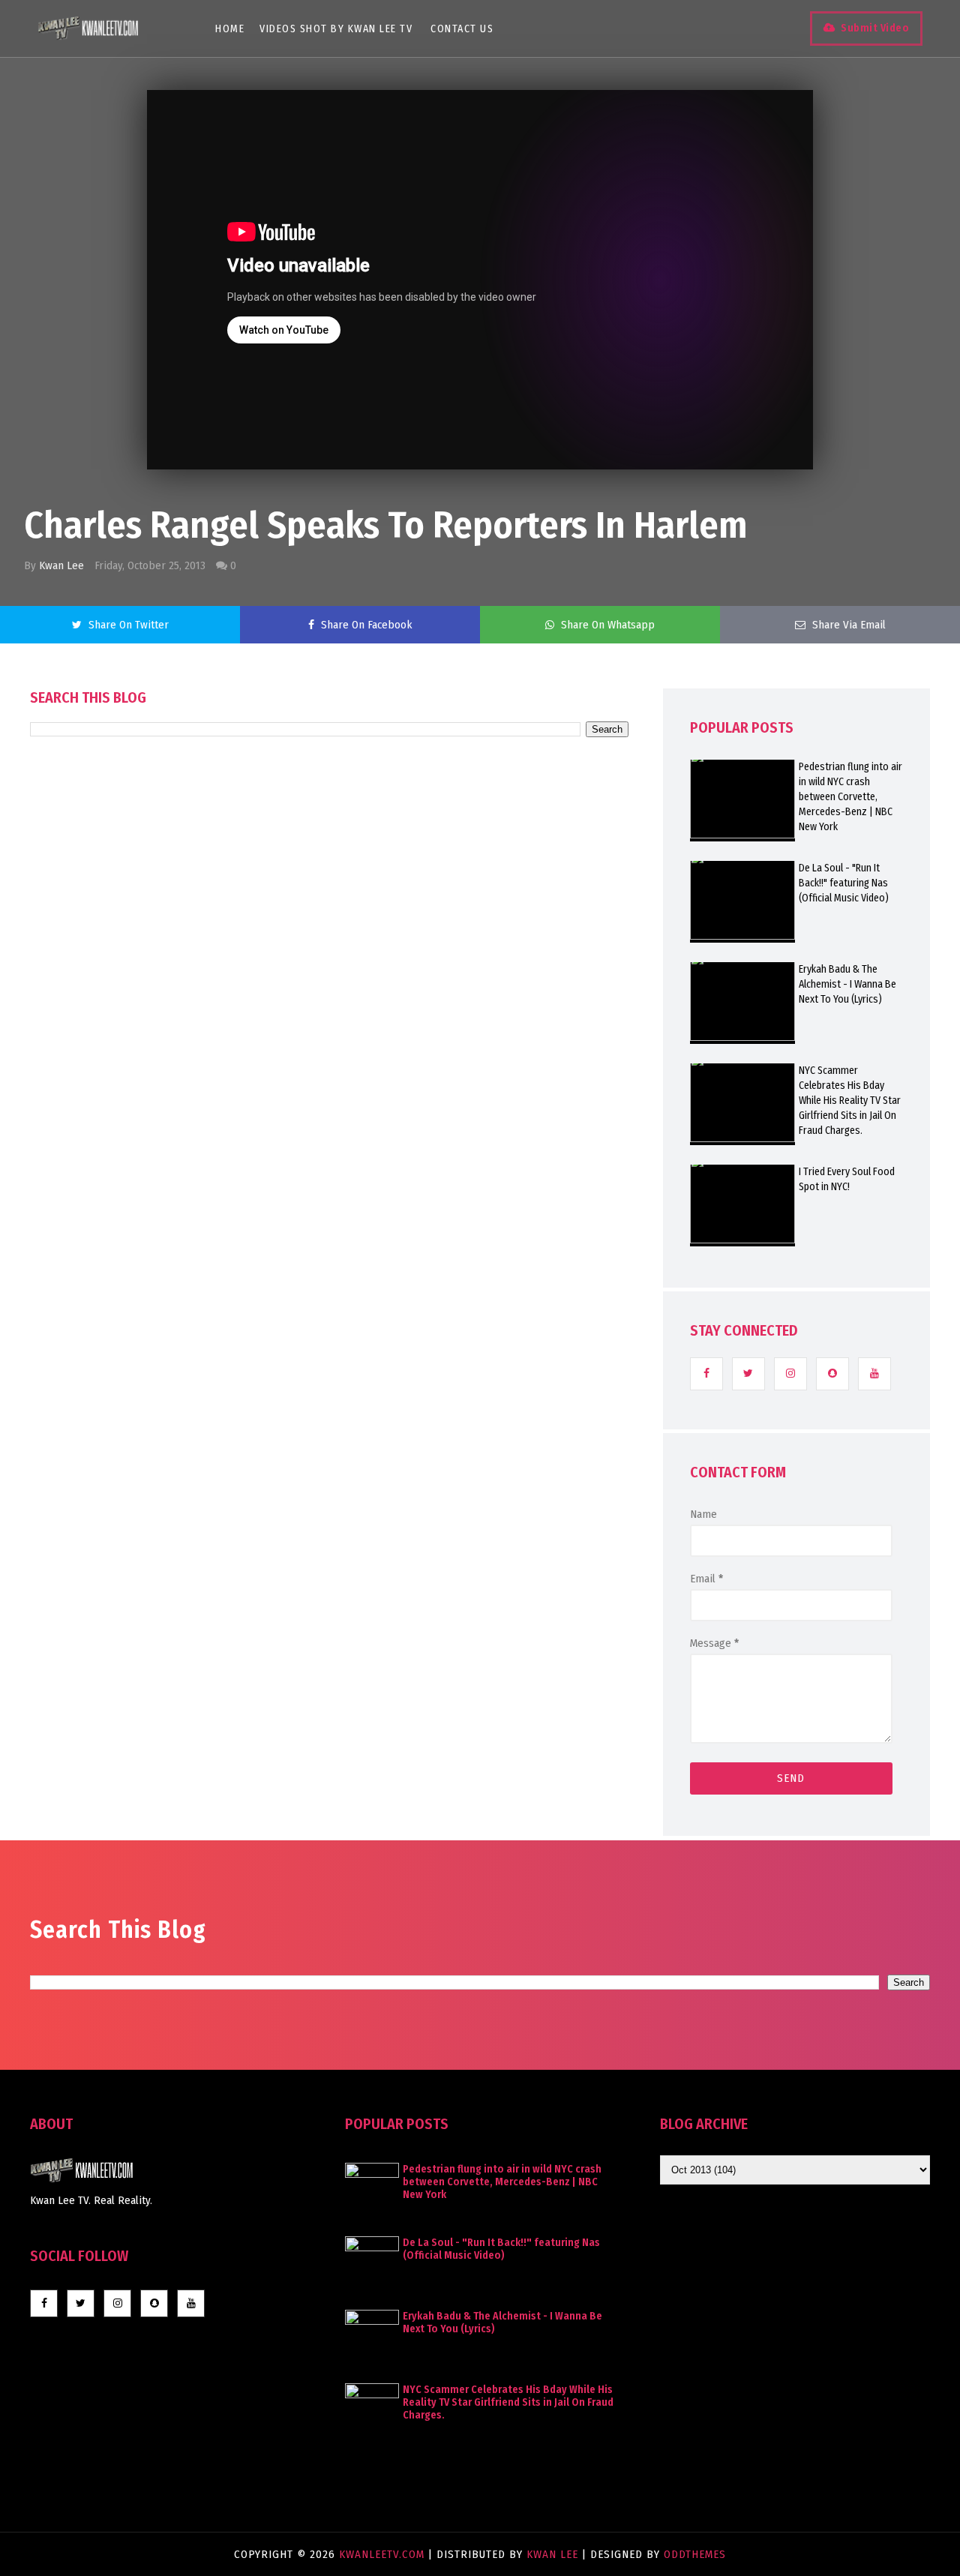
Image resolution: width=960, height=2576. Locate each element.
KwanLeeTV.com (384, 2554)
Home (230, 29)
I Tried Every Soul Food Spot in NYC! (847, 1179)
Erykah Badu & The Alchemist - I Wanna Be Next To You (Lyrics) (847, 984)
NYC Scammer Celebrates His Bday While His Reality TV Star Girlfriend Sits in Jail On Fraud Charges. (850, 1101)
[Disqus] (329, 1164)
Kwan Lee (61, 565)
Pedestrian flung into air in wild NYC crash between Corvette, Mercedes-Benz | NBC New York (850, 797)
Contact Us (462, 29)
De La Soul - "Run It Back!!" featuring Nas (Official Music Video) (844, 883)
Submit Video (875, 28)
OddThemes (695, 2554)
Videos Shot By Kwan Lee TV (336, 29)
